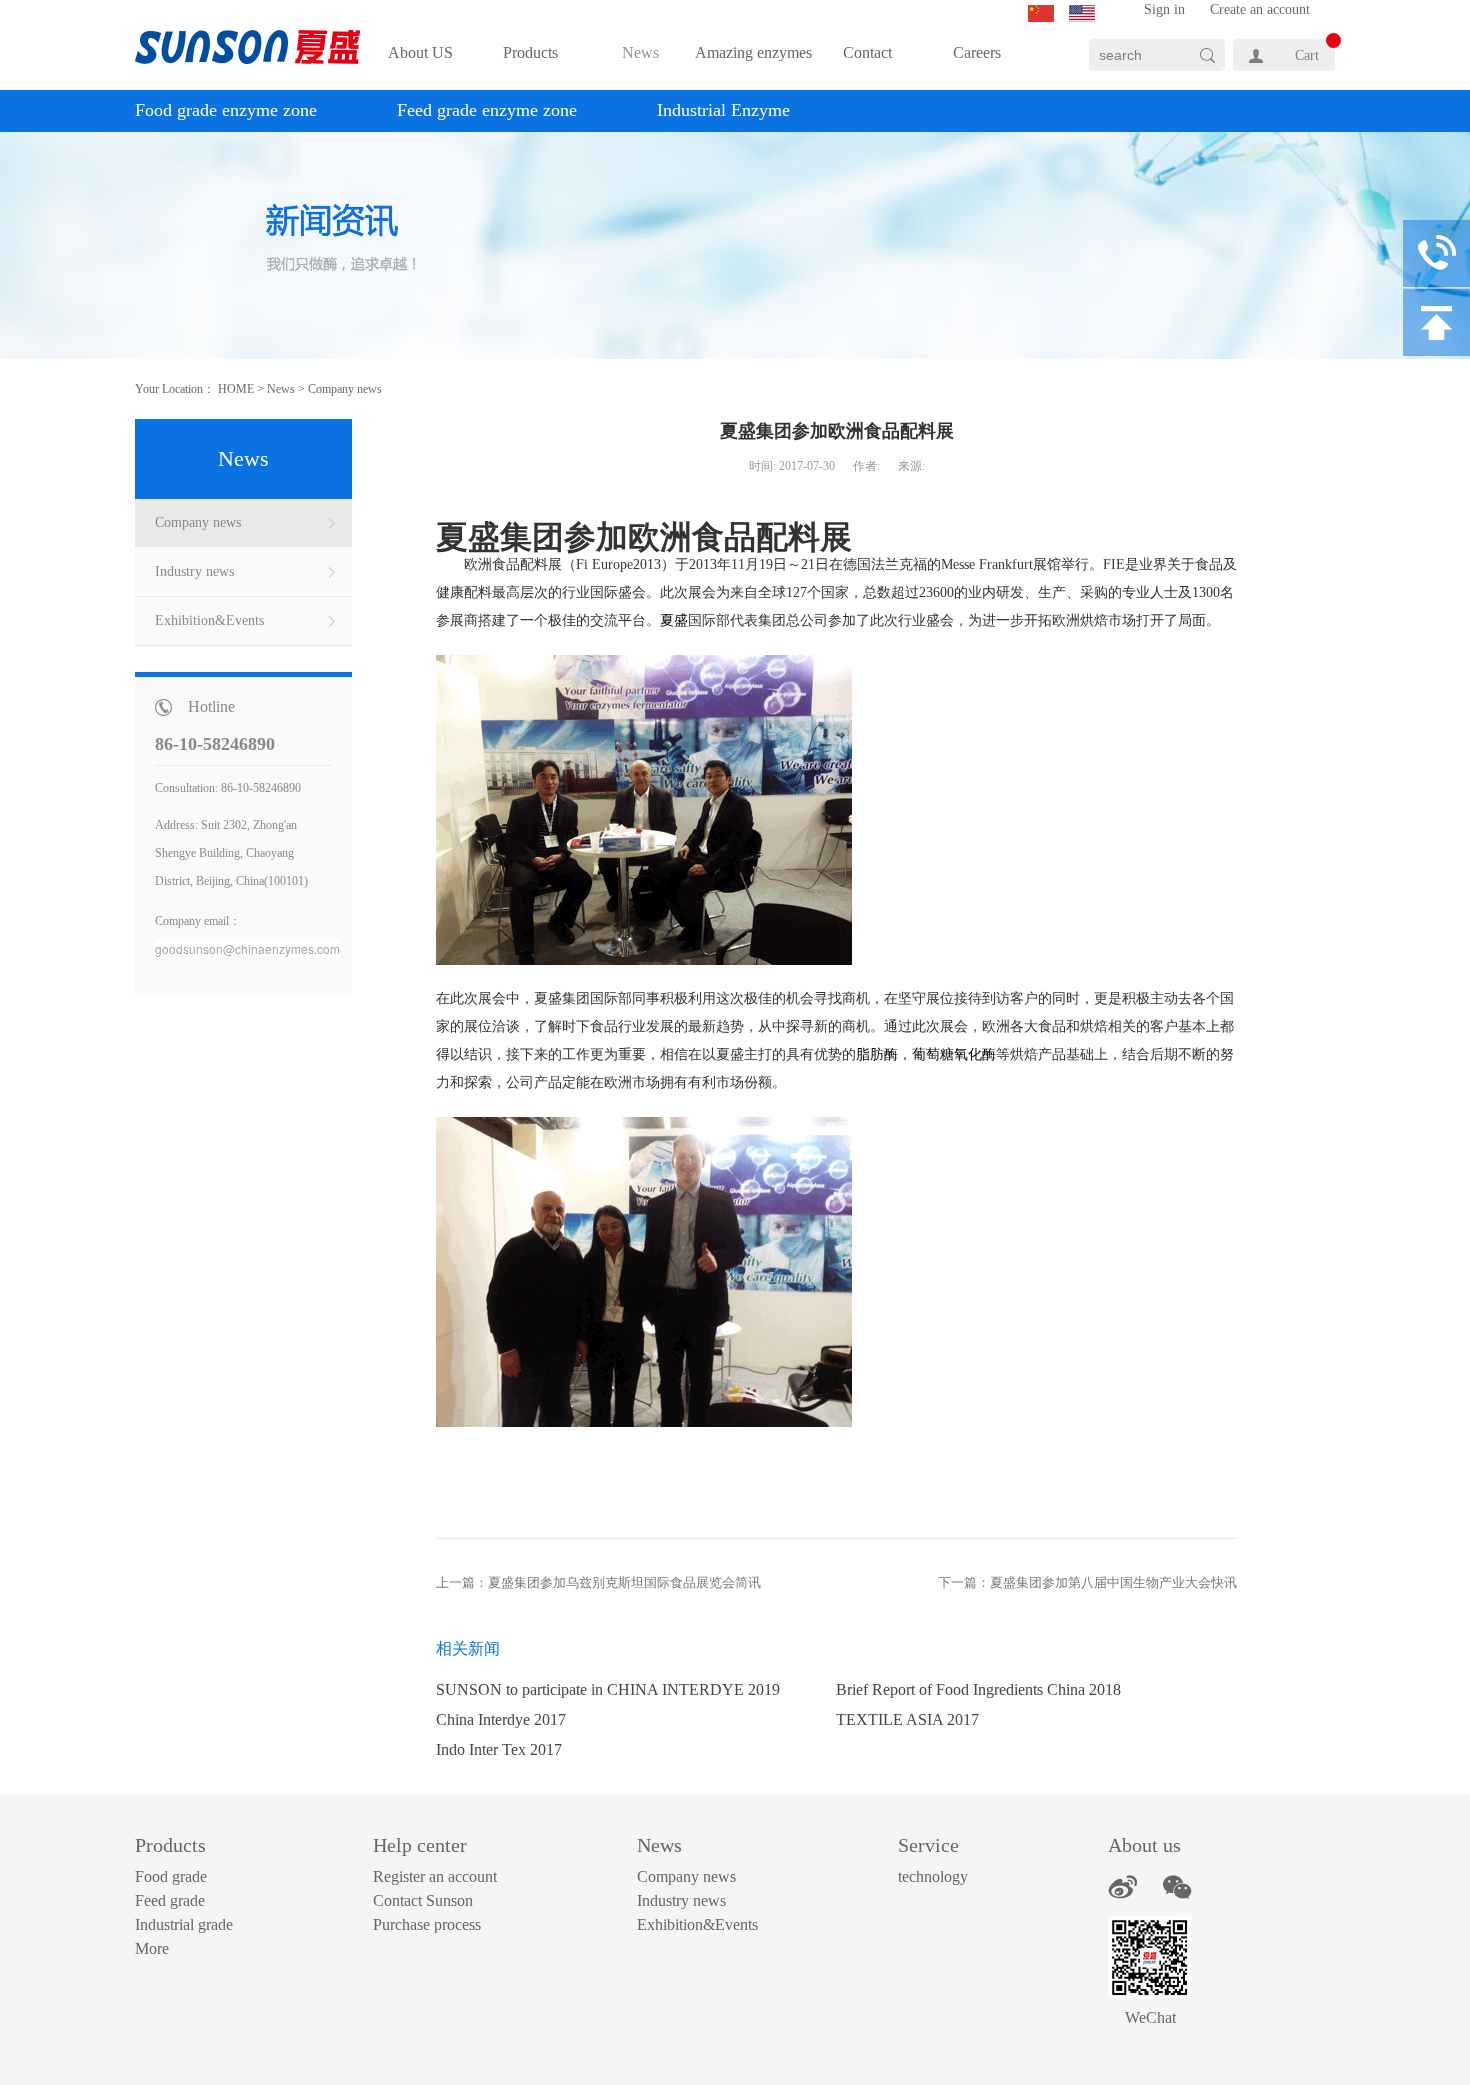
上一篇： (598, 1582)
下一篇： (1087, 1582)
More (152, 1948)
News (281, 389)
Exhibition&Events (697, 1924)
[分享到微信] (1177, 1887)
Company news (345, 389)
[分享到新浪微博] (1122, 1887)
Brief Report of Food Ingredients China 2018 (978, 1689)
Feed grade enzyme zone (487, 110)
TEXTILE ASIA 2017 (907, 1719)
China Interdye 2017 (501, 1719)
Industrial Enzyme (723, 110)
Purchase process (427, 1924)
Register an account (435, 1876)
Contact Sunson (423, 1900)
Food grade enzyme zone (226, 110)
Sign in (1164, 9)
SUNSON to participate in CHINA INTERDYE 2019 (608, 1689)
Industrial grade (184, 1924)
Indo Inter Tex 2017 (499, 1749)
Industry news (681, 1900)
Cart (1307, 55)
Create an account (1260, 9)
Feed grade (170, 1900)
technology (933, 1876)
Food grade (171, 1876)
